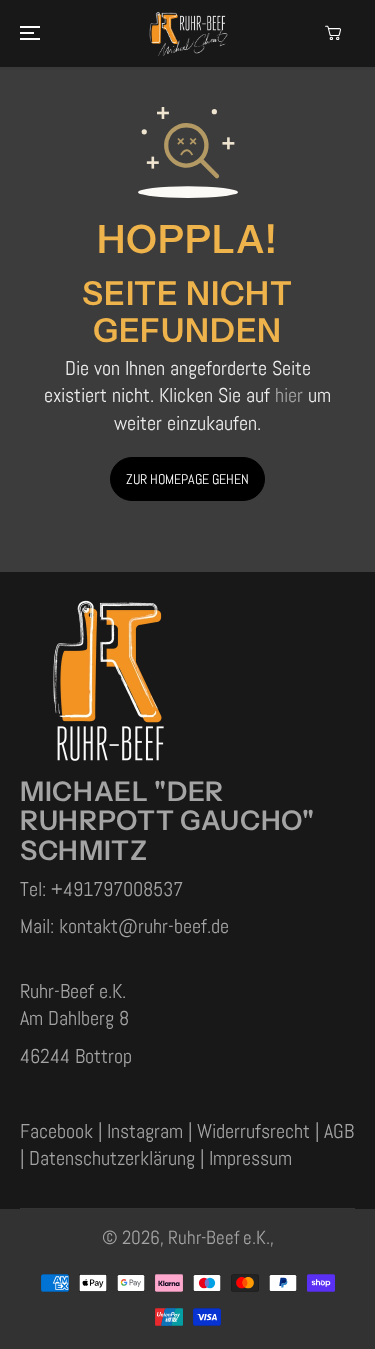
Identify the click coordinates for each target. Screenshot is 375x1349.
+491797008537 (117, 889)
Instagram (147, 1131)
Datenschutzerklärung (112, 1158)
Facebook (59, 1131)
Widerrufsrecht (256, 1131)
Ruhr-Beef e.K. (219, 1237)
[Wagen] (333, 33)
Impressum (250, 1158)
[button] (27, 33)
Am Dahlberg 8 (74, 1018)
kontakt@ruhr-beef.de (144, 926)
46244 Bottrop (76, 1056)
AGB (339, 1131)
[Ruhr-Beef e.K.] (188, 33)
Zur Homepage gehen (187, 479)
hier (289, 395)
